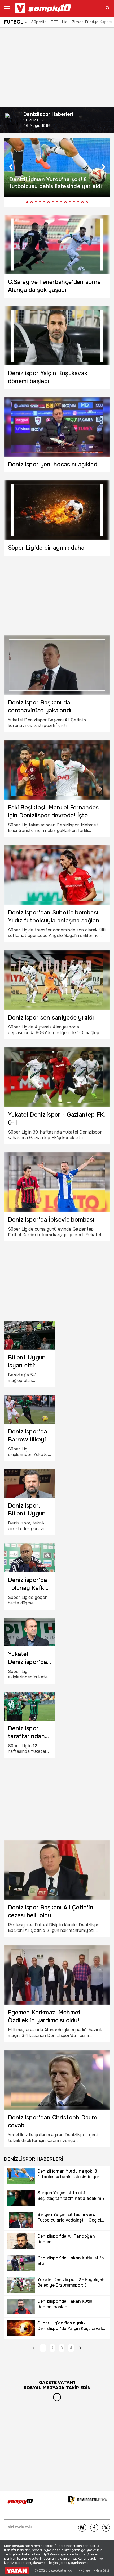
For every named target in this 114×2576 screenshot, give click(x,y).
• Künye (84, 2571)
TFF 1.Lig (59, 22)
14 (82, 202)
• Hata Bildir (102, 2571)
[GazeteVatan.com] (17, 2570)
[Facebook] (94, 2528)
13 (78, 202)
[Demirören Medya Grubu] (87, 2500)
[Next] (82, 2528)
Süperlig (39, 22)
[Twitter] (106, 2528)
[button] (11, 167)
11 (70, 202)
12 (74, 202)
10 (65, 202)
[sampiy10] (20, 2501)
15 (87, 202)
